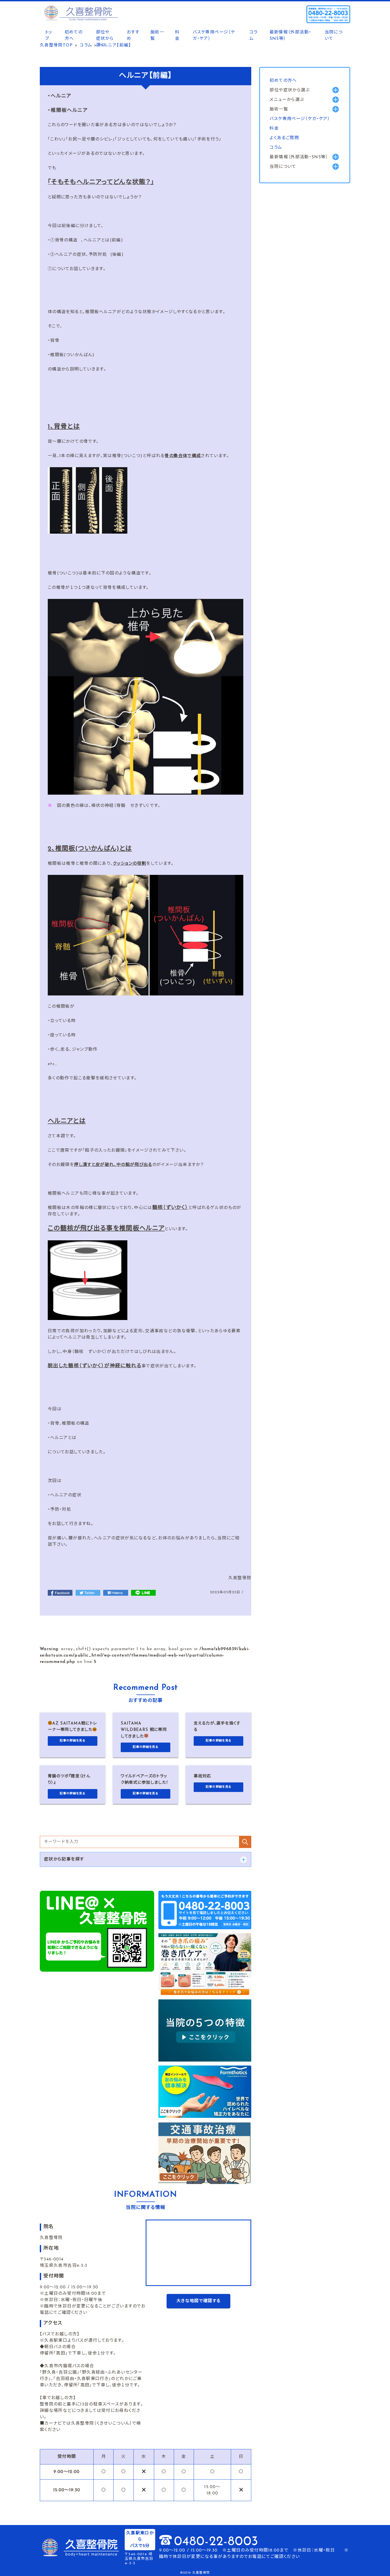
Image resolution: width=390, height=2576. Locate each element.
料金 (177, 36)
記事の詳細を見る (73, 1741)
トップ (49, 36)
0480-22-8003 (216, 2542)
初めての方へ (74, 36)
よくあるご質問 (284, 138)
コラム (254, 36)
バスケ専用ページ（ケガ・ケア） (214, 36)
